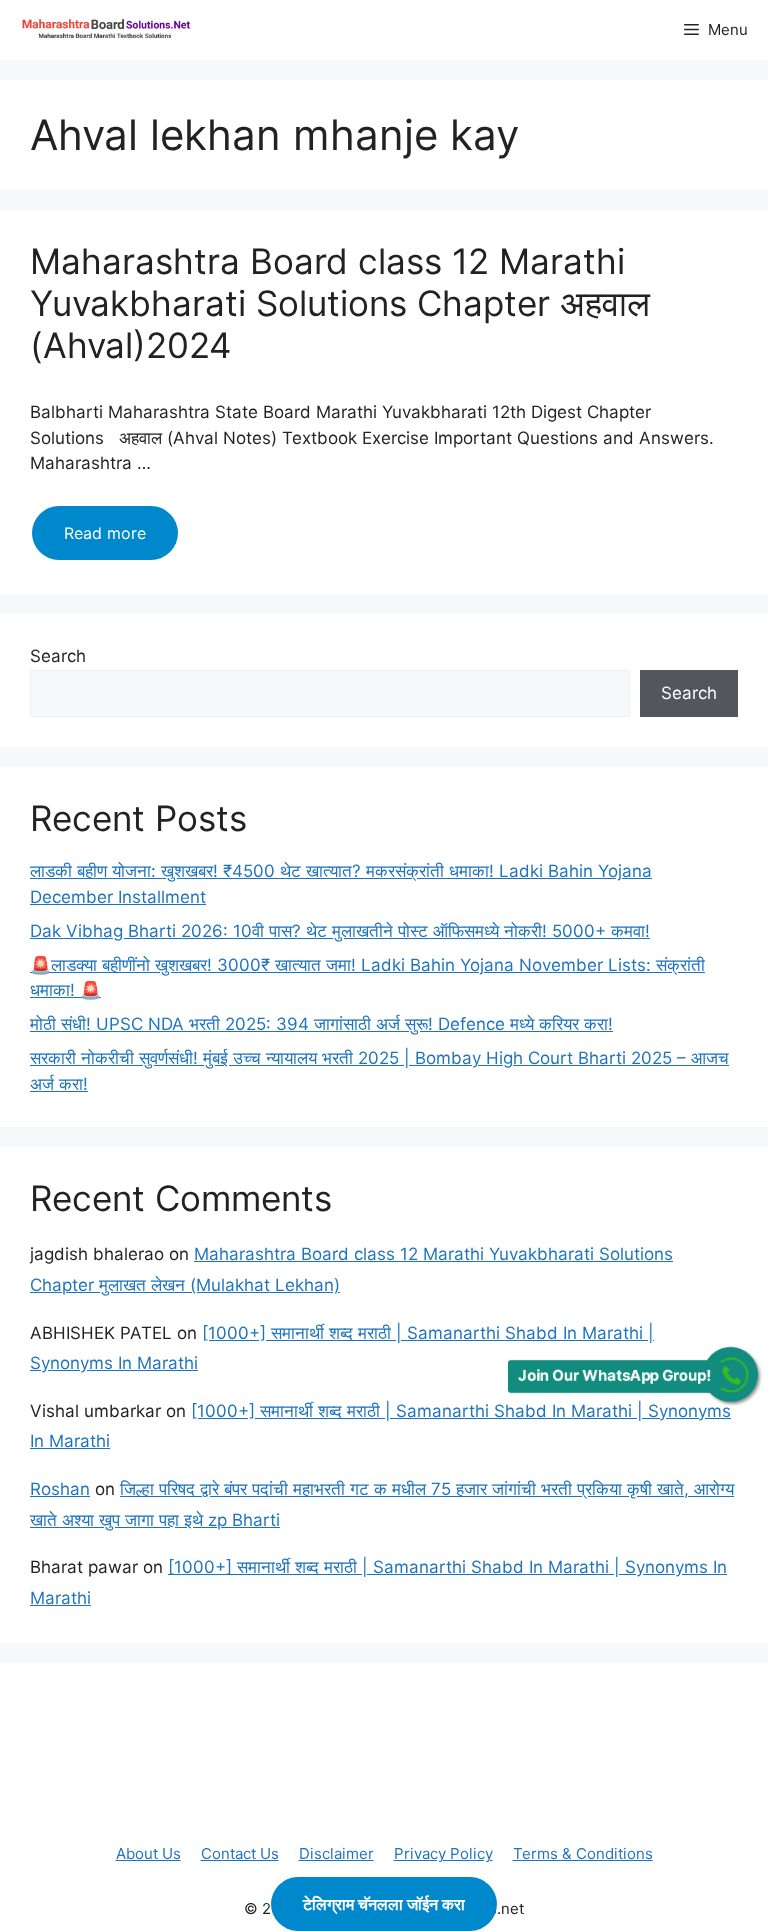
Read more (121, 541)
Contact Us (240, 1853)
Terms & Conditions (583, 1853)
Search (58, 656)
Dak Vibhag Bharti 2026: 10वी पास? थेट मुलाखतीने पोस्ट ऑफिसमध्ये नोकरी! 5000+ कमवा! (340, 931)
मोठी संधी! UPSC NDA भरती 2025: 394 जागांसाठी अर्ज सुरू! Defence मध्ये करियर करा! (321, 1024)
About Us (148, 1853)
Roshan (60, 1489)
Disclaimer (336, 1853)
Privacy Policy (443, 1853)
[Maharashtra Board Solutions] (110, 30)
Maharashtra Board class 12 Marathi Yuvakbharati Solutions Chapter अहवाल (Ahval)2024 (340, 303)
